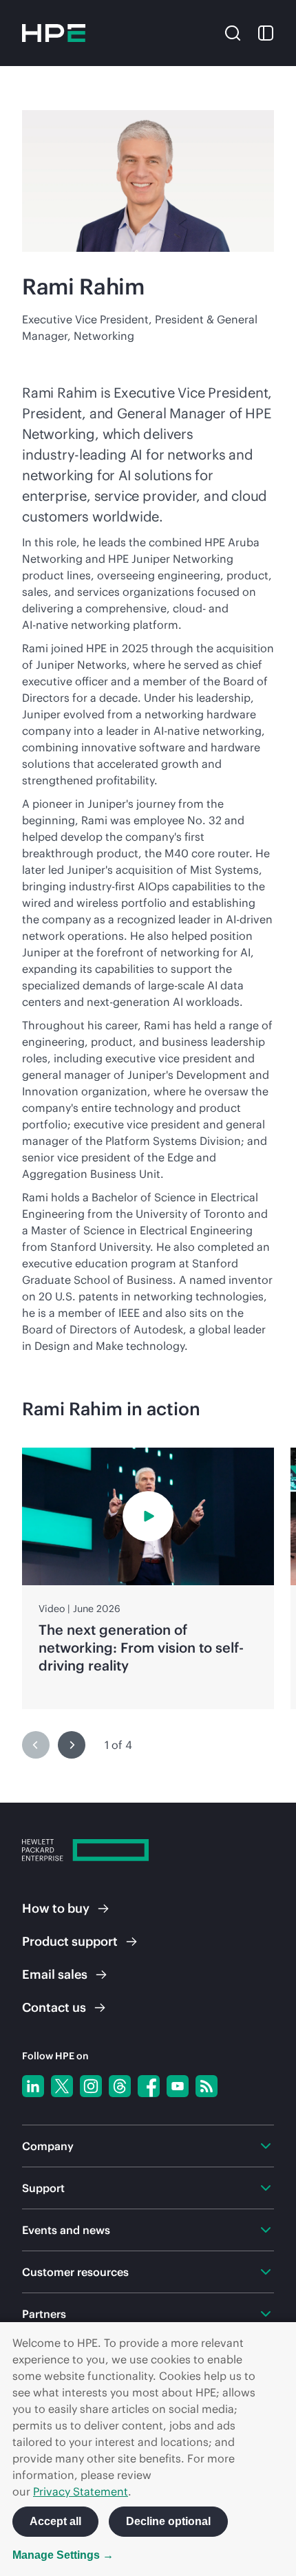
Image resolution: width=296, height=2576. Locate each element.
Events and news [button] (66, 2230)
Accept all (55, 2521)
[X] (62, 2086)
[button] (233, 32)
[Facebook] (149, 2086)
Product (70, 1941)
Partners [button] (44, 2314)
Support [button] (43, 2188)
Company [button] (48, 2146)
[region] (148, 1578)
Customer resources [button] (75, 2272)
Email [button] (55, 1974)
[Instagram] (91, 2086)
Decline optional (168, 2521)
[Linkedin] (33, 2086)
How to (56, 1908)
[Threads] (120, 2086)
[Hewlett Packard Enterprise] (54, 33)
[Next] (72, 1745)
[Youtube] (178, 2086)
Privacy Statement (81, 2491)
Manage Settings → (63, 2555)
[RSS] (207, 2086)
